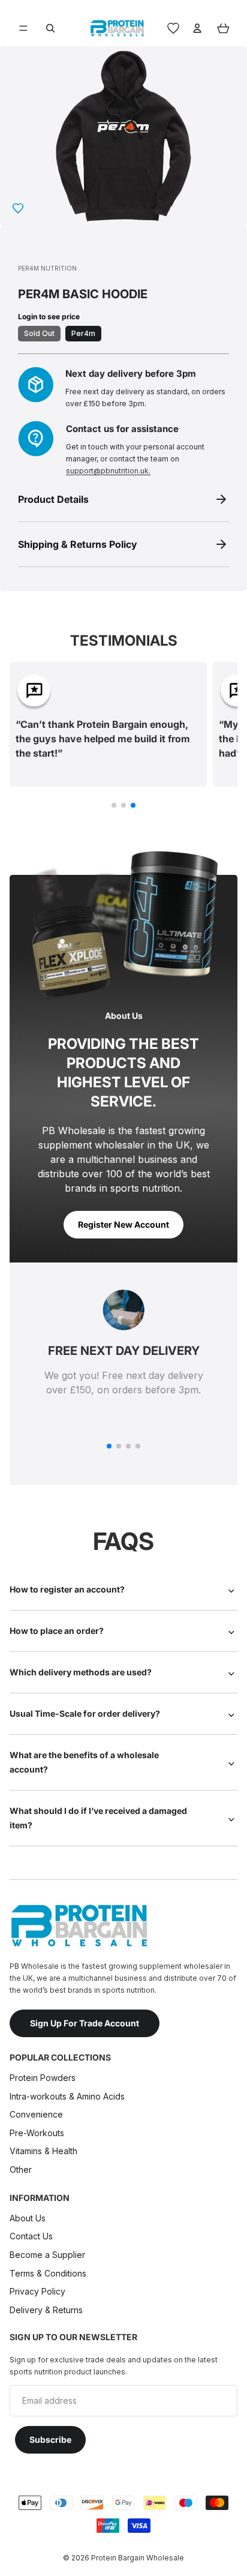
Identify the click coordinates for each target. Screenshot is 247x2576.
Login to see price (49, 317)
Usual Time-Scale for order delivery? (85, 1713)
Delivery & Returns (46, 2310)
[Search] (50, 28)
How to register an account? (67, 1589)
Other (21, 2169)
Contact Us (31, 2236)
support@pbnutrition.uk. (108, 471)
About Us (28, 2218)
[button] (114, 805)
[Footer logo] (79, 1926)
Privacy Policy (37, 2291)
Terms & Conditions (48, 2273)
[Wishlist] (173, 28)
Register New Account (123, 1224)
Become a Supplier (47, 2255)
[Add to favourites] (18, 208)
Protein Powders (43, 2078)
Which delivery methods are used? (81, 1672)
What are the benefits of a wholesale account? (84, 1762)
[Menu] (23, 28)
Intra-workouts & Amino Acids (68, 2096)
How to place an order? (57, 1631)
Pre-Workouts (37, 2133)
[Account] (197, 28)
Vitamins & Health (43, 2151)
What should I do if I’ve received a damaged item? (98, 1818)
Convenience (36, 2114)
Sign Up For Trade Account (85, 2023)
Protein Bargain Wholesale (138, 2558)
